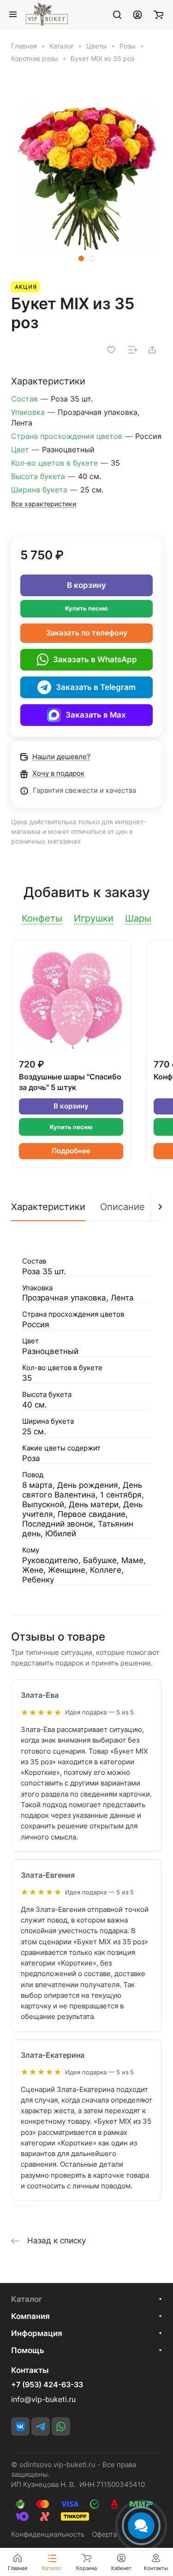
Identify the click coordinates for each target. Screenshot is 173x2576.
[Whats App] (61, 2426)
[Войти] (137, 14)
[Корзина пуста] (158, 14)
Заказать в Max (96, 715)
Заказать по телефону (87, 633)
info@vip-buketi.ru (43, 2399)
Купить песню (86, 608)
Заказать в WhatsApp (95, 659)
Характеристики (48, 1207)
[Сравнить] (133, 350)
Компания (30, 2316)
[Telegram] (41, 2426)
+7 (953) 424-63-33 (47, 2385)
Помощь (28, 2350)
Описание (122, 1207)
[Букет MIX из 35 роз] (86, 177)
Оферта (104, 2534)
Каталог (27, 2299)
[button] (81, 258)
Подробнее (71, 1151)
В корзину (86, 585)
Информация (37, 2333)
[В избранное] (111, 350)
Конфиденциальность (48, 2534)
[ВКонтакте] (20, 2426)
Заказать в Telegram (96, 687)
